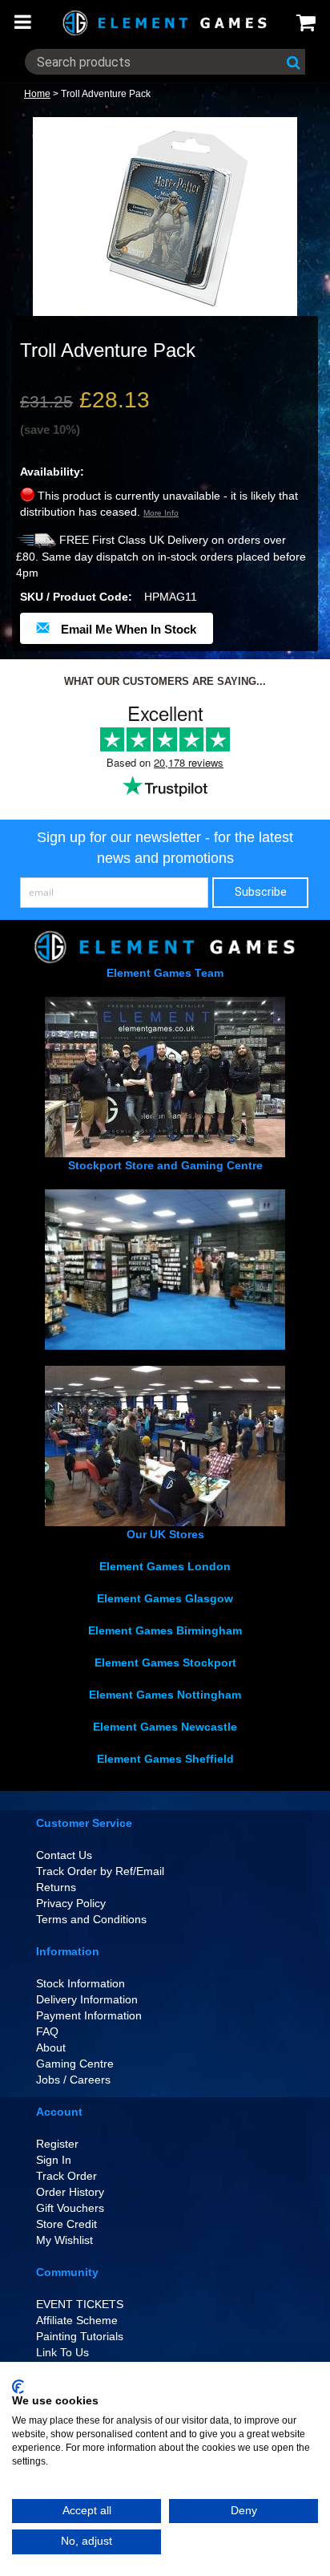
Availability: (52, 472)
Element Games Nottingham (165, 1695)
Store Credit (66, 2224)
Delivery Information (87, 1999)
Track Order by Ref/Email (100, 1871)
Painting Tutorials (80, 2336)
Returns (56, 1887)
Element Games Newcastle (165, 1727)
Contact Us (64, 1855)
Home (37, 94)
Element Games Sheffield (165, 1759)
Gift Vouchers (70, 2208)
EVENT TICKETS (80, 2304)
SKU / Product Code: (76, 597)
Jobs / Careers (73, 2080)
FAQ (47, 2031)
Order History (70, 2192)
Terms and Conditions (91, 1919)
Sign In (54, 2160)
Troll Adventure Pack (106, 94)
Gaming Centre (75, 2064)
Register (57, 2144)
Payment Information (89, 2015)
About (51, 2047)
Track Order (66, 2176)
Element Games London (165, 1566)
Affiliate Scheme (77, 2320)
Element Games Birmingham (165, 1630)
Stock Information (80, 1983)
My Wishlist (64, 2240)
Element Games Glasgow (165, 1598)
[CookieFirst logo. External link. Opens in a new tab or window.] (18, 2387)
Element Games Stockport (165, 1663)
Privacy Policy (71, 1903)
